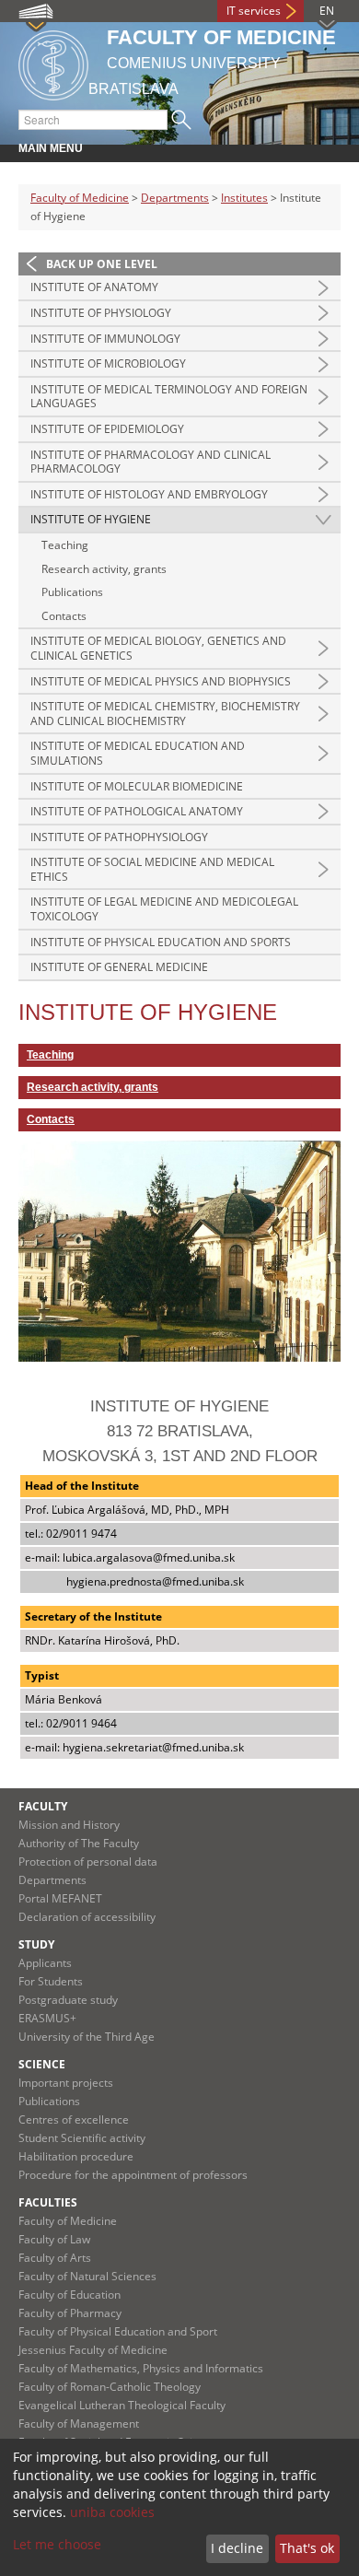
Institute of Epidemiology (107, 429)
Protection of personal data (88, 1862)
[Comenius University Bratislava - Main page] (53, 62)
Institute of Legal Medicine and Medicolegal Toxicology (164, 909)
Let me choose (57, 2544)
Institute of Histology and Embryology (149, 494)
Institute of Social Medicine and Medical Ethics (152, 869)
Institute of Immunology (105, 339)
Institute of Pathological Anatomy (137, 811)
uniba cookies (112, 2512)
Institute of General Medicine (119, 967)
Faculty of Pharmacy (70, 2313)
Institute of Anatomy (94, 287)
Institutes (244, 198)
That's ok (307, 2548)
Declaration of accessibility (87, 1917)
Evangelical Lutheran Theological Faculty (122, 2405)
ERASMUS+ (47, 2018)
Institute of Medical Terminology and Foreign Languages (169, 397)
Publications (72, 592)
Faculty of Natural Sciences (87, 2276)
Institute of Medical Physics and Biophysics (161, 681)
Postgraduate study (68, 2000)
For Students (51, 1981)
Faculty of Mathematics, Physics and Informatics (141, 2368)
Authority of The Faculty (79, 1843)
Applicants (45, 1963)
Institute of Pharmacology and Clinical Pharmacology (151, 462)
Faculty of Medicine (80, 198)
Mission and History (69, 1825)
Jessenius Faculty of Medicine (93, 2350)
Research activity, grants (104, 569)
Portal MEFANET (60, 1898)
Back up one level (102, 264)
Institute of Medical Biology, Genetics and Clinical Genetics (158, 648)
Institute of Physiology (101, 313)
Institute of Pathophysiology (119, 837)
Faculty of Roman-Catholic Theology (110, 2387)
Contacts (64, 616)
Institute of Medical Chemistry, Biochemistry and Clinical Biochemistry (165, 714)
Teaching (65, 545)
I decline (237, 2548)
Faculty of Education (69, 2295)
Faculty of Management (79, 2424)
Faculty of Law (54, 2239)
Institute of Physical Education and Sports (161, 942)
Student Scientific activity (82, 2138)
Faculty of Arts (55, 2258)
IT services (254, 11)
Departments (175, 198)
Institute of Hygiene (91, 519)
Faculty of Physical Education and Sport (118, 2331)
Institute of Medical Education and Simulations (138, 753)
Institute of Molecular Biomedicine (137, 786)
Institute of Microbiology (108, 363)
